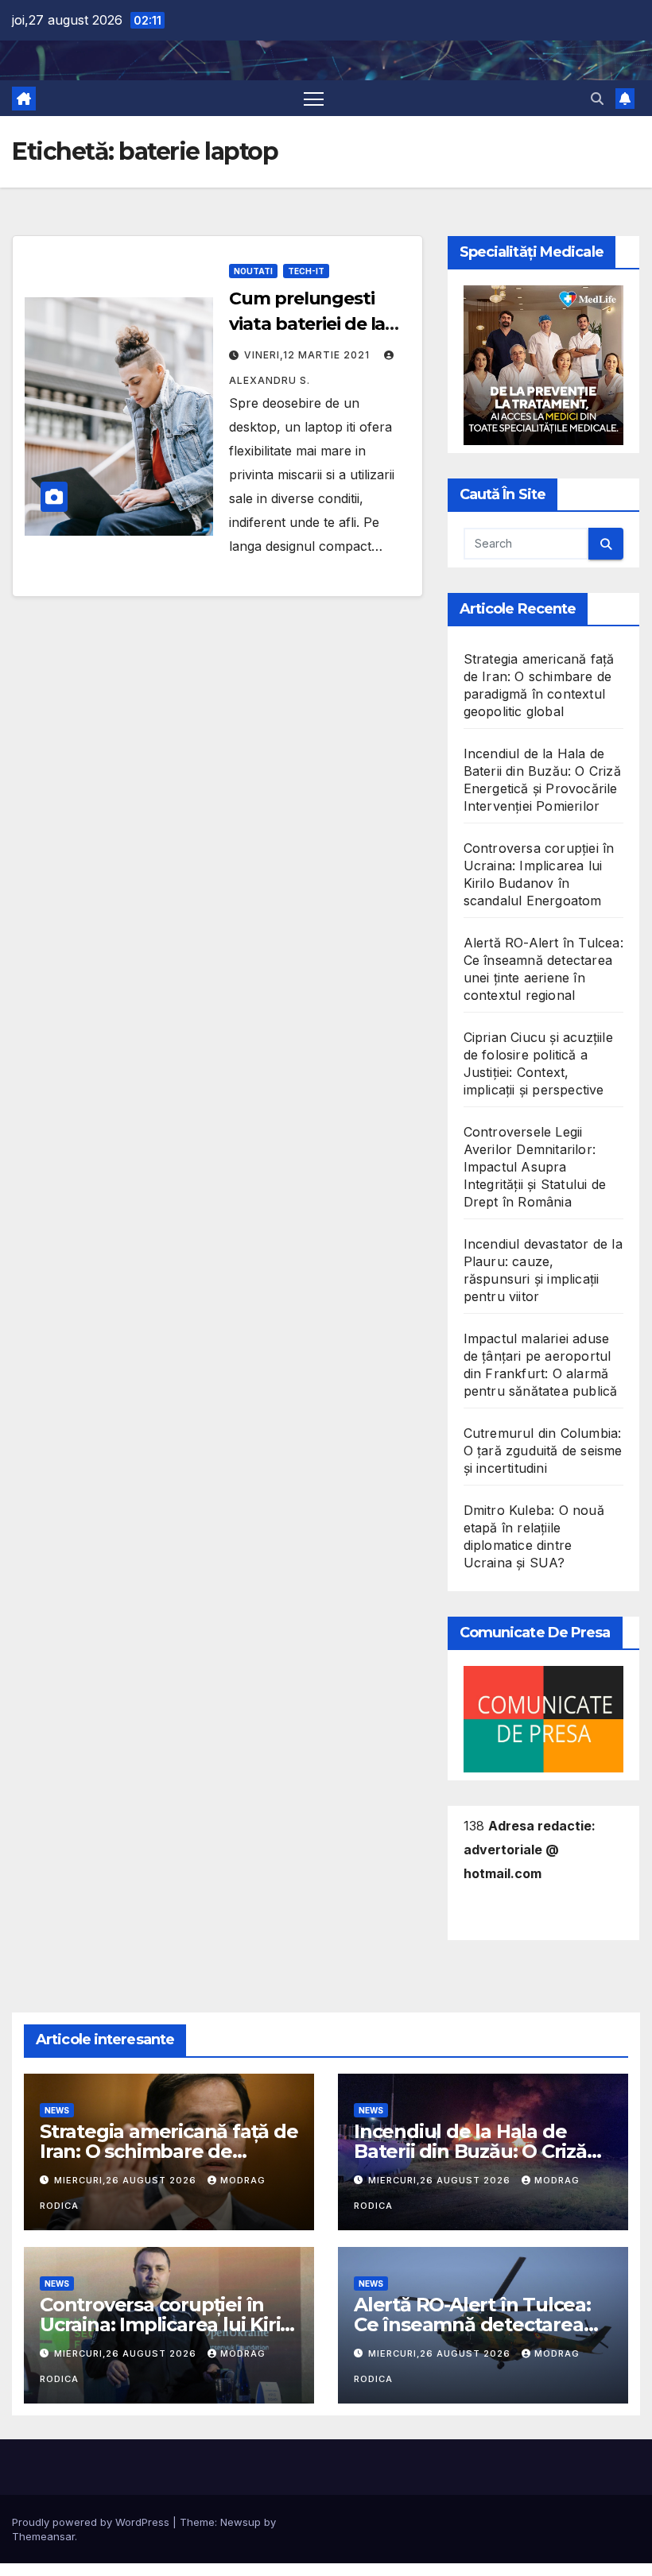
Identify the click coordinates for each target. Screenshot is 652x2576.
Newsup (241, 2522)
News (57, 2110)
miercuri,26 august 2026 (127, 2180)
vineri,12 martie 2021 (309, 355)
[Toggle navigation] (314, 98)
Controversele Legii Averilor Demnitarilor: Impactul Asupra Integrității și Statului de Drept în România (535, 1167)
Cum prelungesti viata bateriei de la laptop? (307, 324)
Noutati (253, 271)
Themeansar (43, 2536)
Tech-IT (306, 271)
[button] (597, 99)
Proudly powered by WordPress (92, 2522)
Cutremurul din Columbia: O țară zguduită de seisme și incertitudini (543, 1451)
